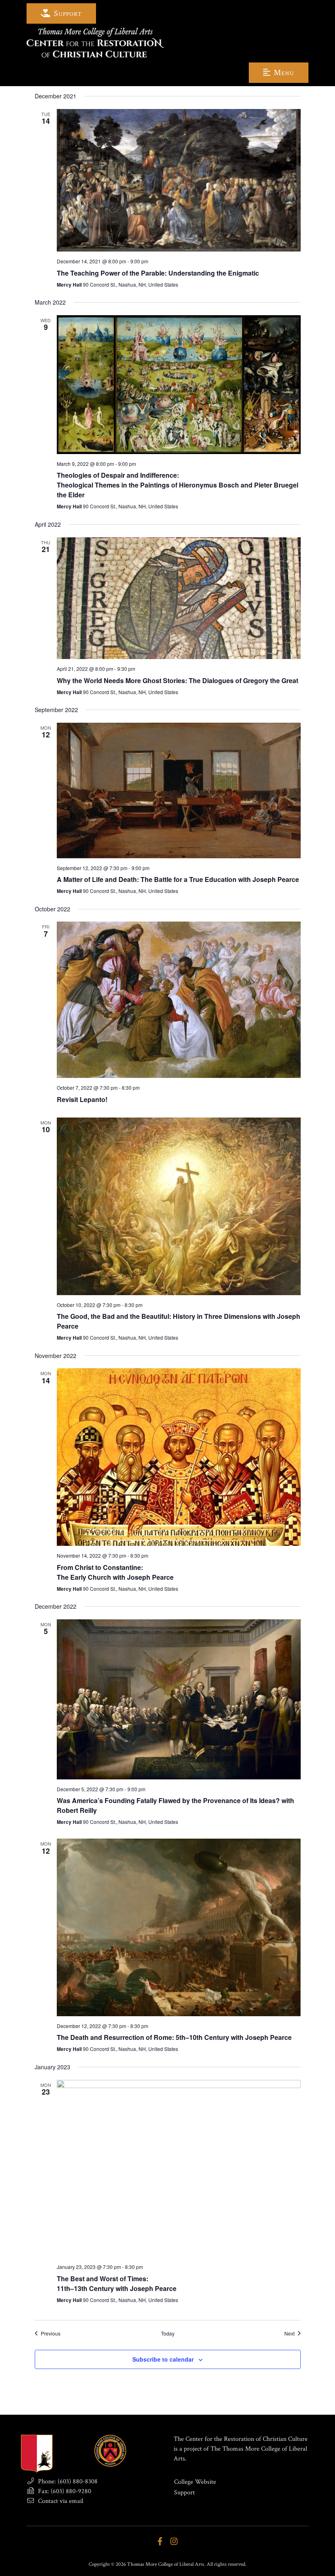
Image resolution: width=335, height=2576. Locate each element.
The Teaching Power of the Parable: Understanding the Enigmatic (158, 273)
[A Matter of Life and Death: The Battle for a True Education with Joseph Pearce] (179, 790)
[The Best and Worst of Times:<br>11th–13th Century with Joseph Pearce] (179, 2169)
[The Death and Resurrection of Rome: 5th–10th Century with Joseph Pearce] (179, 1927)
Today (168, 2333)
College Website (195, 2482)
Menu (283, 73)
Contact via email (60, 2501)
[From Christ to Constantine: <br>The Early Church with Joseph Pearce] (179, 1457)
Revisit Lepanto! (82, 1099)
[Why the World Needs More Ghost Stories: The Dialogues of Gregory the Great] (179, 598)
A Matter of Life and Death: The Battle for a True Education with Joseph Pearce (178, 879)
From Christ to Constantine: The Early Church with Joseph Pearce (115, 1572)
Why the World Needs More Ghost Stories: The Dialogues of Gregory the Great (178, 680)
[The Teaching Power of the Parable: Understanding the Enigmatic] (179, 180)
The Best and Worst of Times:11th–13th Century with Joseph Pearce (117, 2283)
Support (67, 13)
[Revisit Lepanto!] (179, 1000)
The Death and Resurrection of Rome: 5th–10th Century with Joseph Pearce (174, 2037)
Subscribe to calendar (163, 2359)
